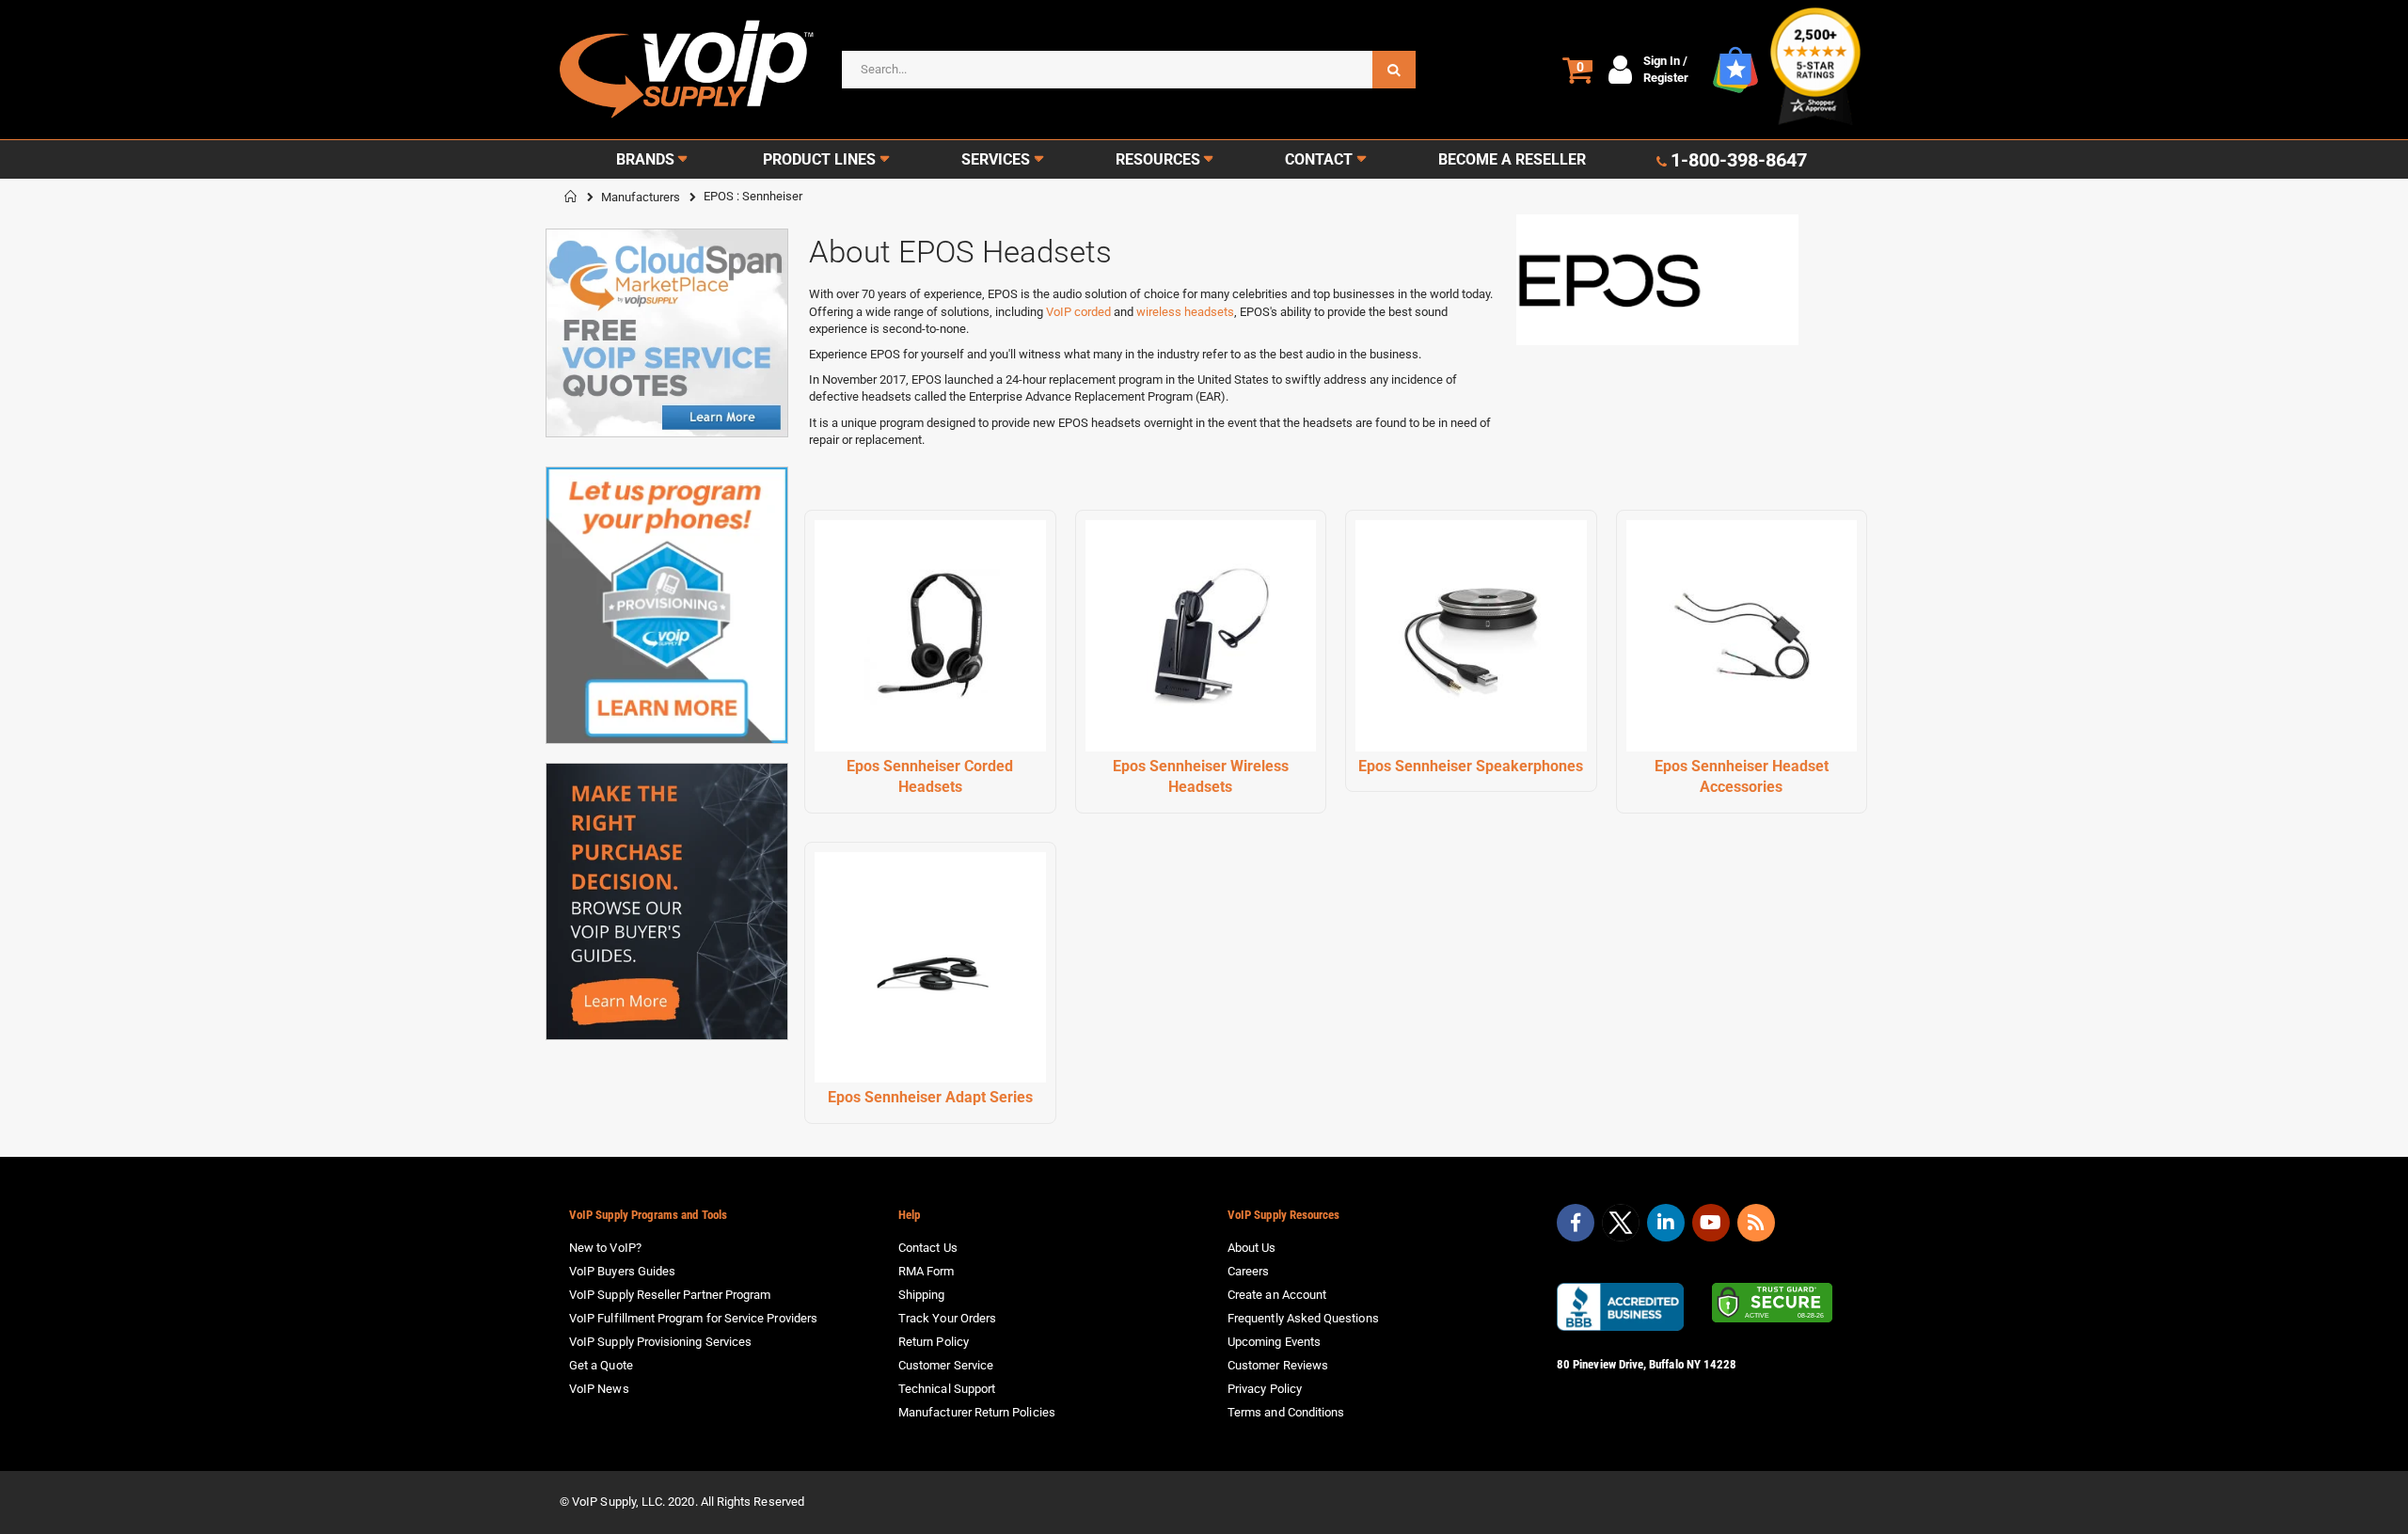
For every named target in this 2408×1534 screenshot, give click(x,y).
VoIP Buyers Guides (622, 1271)
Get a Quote (601, 1365)
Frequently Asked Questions (1303, 1318)
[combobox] (1129, 70)
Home (571, 197)
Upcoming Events (1274, 1342)
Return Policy (934, 1342)
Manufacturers (641, 197)
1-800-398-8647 (1739, 160)
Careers (1248, 1271)
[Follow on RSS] (1756, 1223)
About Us (1252, 1248)
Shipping (922, 1295)
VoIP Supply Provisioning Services (660, 1342)
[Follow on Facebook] (1576, 1223)
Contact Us (928, 1248)
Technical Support (947, 1389)
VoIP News (599, 1389)
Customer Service (946, 1365)
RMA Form (927, 1271)
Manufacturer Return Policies (977, 1412)
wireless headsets (1185, 312)
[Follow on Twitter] (1621, 1226)
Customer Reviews (1278, 1365)
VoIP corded (1078, 312)
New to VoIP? (605, 1248)
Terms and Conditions (1286, 1412)
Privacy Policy (1265, 1389)
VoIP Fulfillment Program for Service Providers (693, 1318)
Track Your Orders (947, 1318)
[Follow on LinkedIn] (1666, 1223)
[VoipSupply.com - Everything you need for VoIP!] (687, 69)
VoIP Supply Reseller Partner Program (670, 1295)
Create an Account (1277, 1295)
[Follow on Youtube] (1711, 1223)
